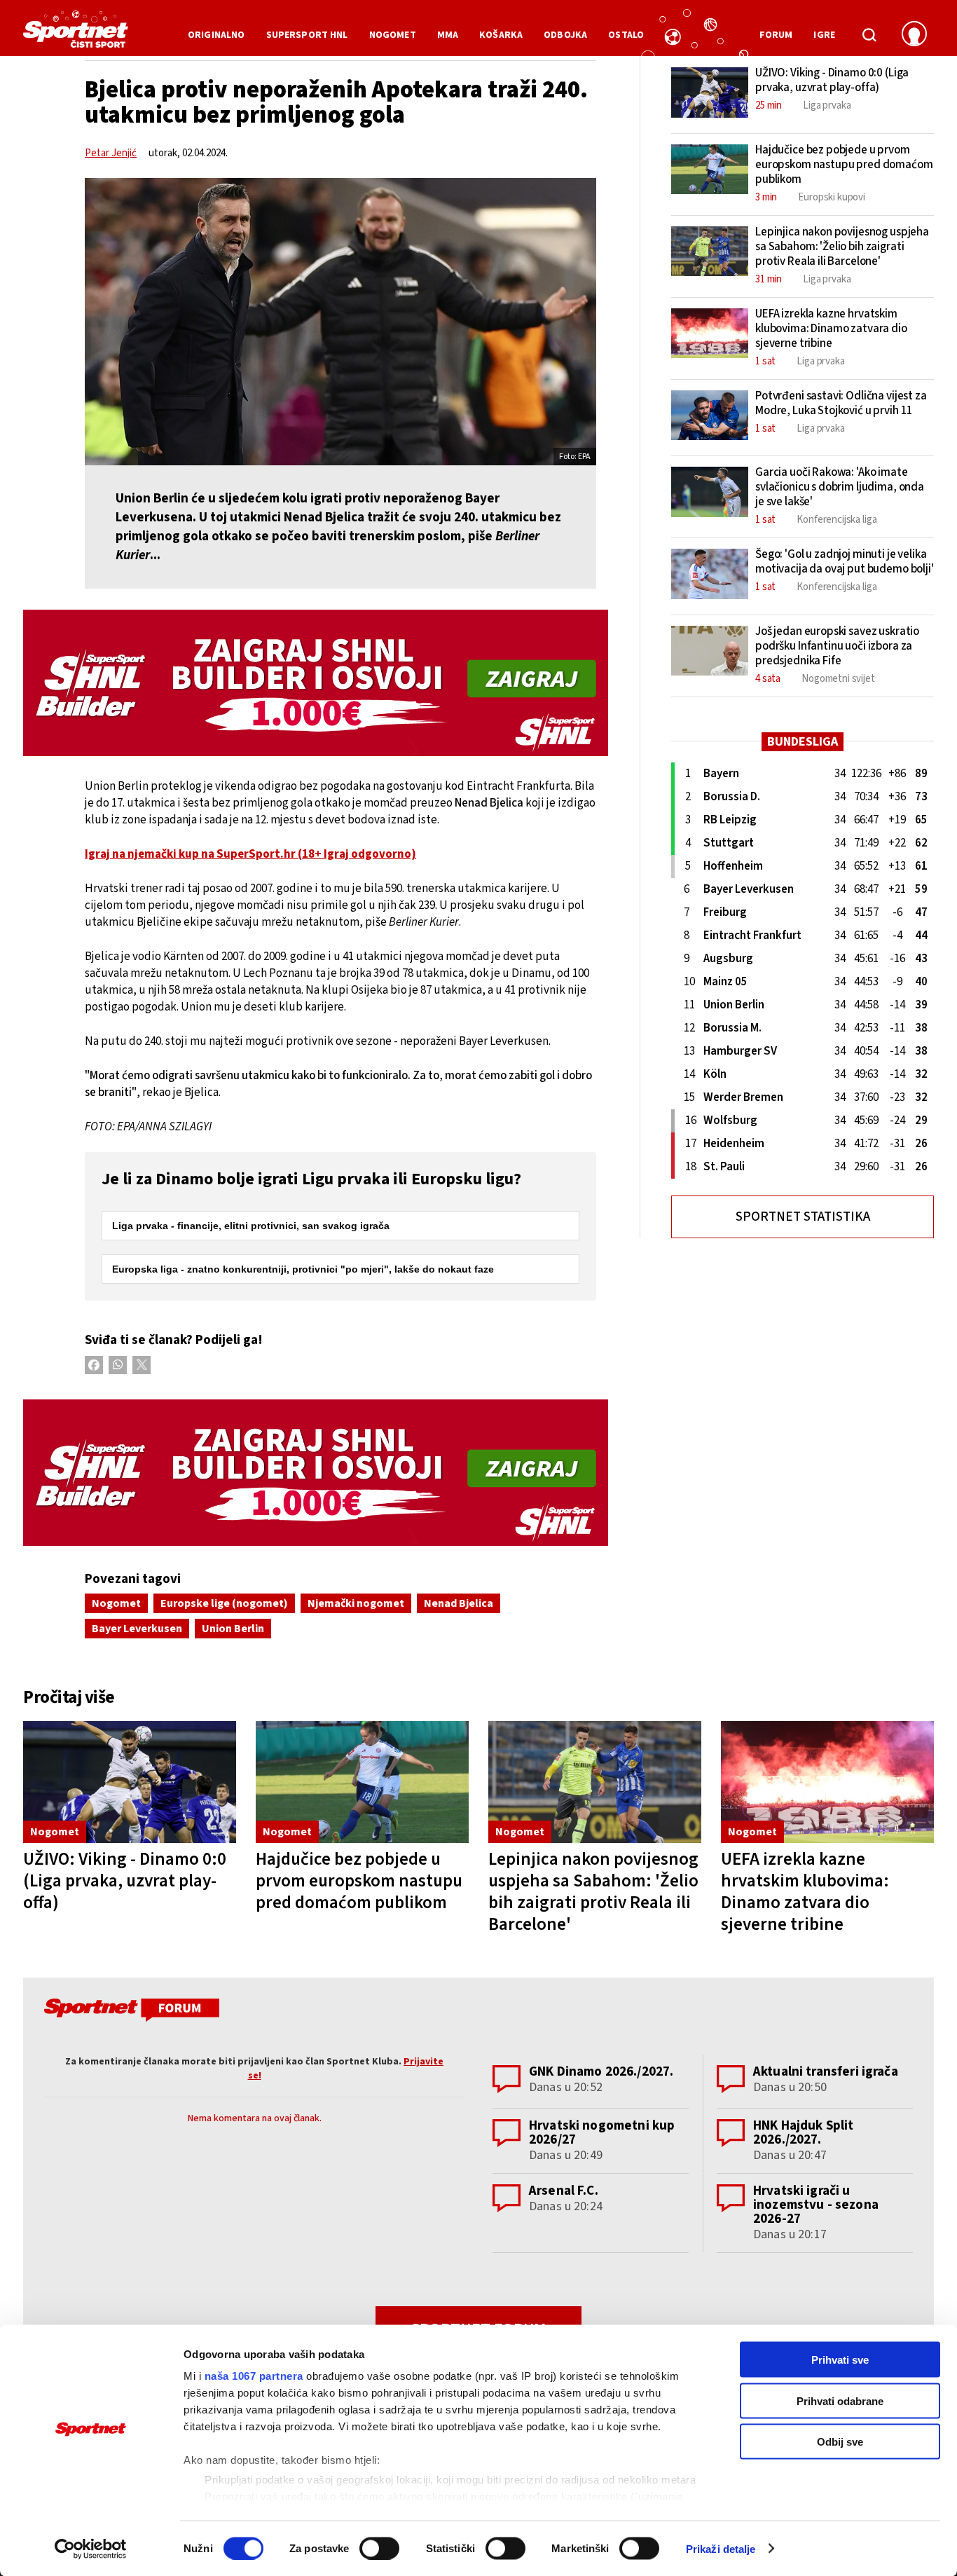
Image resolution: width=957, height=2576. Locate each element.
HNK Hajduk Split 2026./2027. (803, 2133)
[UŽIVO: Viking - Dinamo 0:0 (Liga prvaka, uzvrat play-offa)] (130, 1782)
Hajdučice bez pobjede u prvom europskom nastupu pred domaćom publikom (359, 1881)
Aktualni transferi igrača (826, 2072)
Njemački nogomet (356, 1603)
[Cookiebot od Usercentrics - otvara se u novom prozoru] (91, 2549)
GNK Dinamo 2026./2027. (601, 2072)
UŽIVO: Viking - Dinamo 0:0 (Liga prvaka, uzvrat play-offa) (125, 1881)
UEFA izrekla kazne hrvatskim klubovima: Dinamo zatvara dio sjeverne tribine (805, 1892)
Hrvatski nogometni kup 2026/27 (602, 2133)
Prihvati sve (840, 2360)
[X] (142, 1365)
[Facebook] (94, 1365)
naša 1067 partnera (254, 2376)
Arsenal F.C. (564, 2191)
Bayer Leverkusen (137, 1629)
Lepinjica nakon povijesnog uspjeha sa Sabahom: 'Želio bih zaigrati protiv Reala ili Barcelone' (593, 1892)
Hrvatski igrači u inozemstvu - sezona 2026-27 (816, 2205)
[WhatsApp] (118, 1365)
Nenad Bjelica (459, 1603)
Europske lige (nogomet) (224, 1603)
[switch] (379, 2548)
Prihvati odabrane (840, 2400)
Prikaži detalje (721, 2548)
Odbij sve (840, 2442)
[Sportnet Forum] (130, 2013)
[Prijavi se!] (914, 35)
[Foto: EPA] (340, 322)
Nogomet (116, 1603)
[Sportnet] (76, 34)
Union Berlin (233, 1629)
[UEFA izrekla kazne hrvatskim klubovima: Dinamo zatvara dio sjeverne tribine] (827, 1782)
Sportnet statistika (803, 1217)
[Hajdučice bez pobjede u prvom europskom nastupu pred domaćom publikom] (362, 1782)
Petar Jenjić (111, 153)
